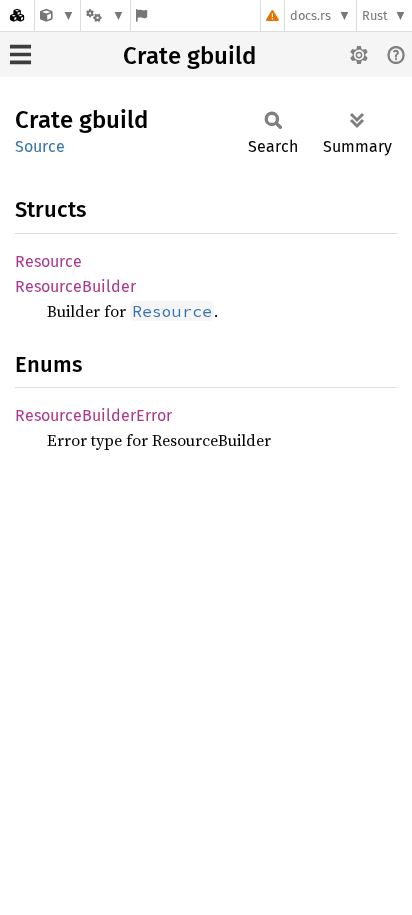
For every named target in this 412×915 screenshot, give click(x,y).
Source (40, 146)
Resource (48, 261)
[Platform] (105, 15)
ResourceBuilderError (93, 415)
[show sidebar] (20, 54)
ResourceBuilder (75, 286)
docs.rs (310, 15)
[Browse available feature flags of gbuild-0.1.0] (141, 15)
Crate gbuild (189, 56)
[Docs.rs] (17, 15)
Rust (375, 15)
